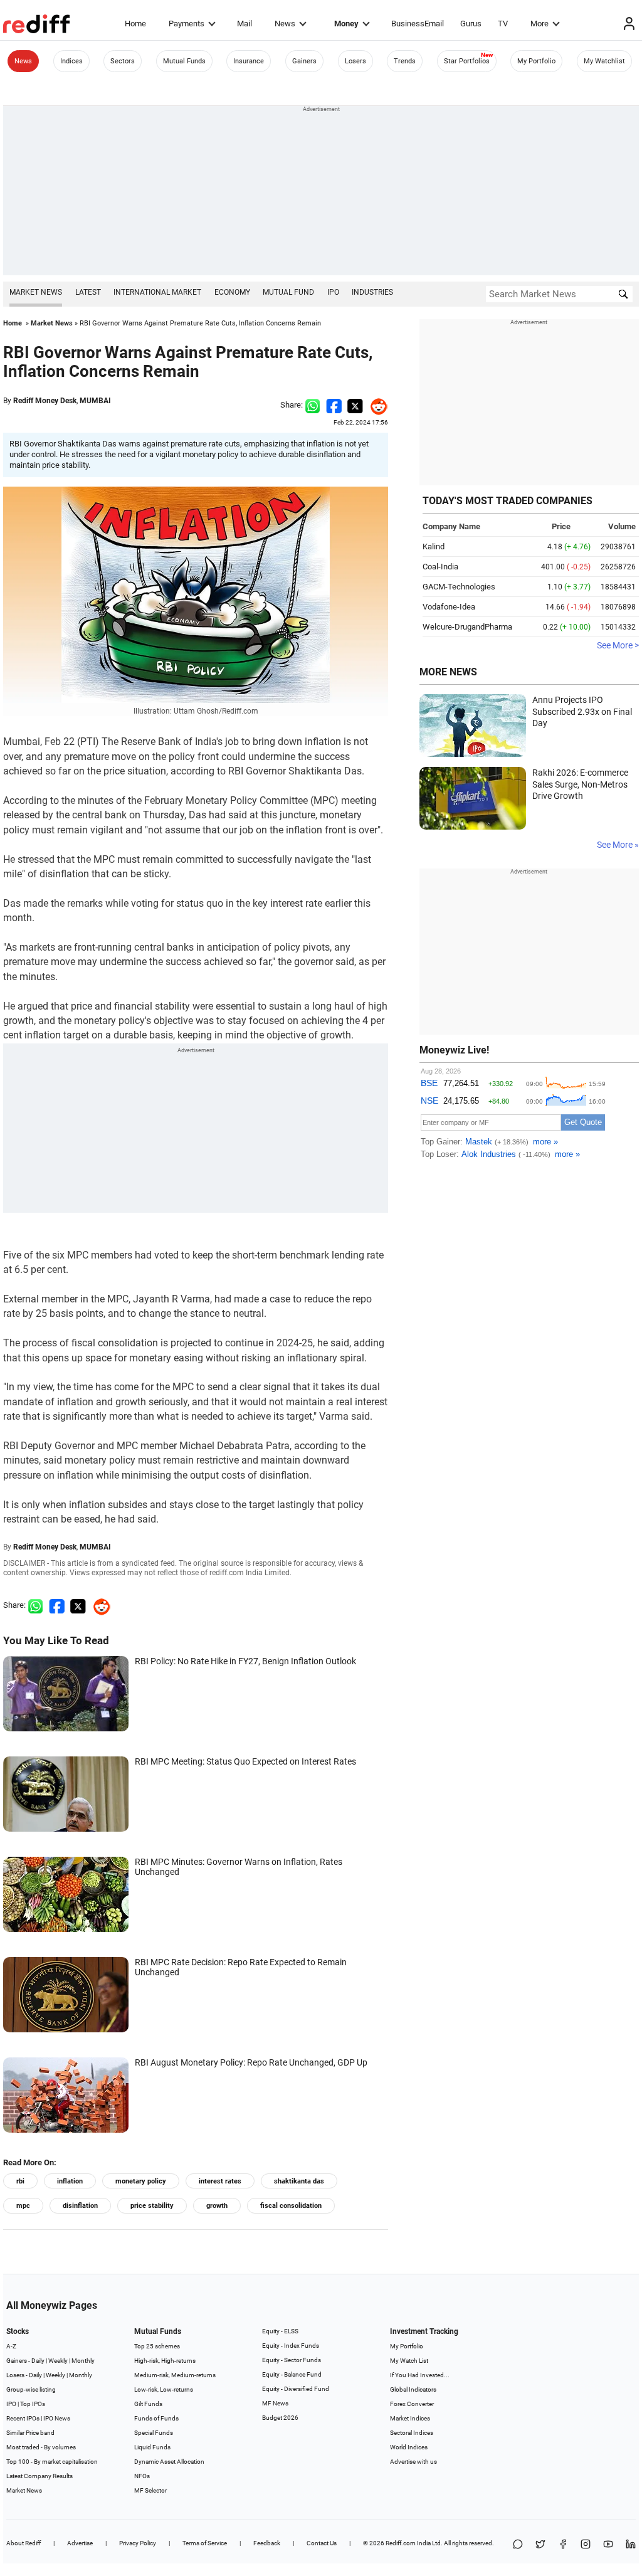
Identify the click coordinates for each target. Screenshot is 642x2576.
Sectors (123, 61)
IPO (333, 292)
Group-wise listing (31, 2389)
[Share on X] (540, 2545)
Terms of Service (205, 2543)
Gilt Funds (148, 2404)
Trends (405, 61)
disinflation (80, 2206)
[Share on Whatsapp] (313, 405)
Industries (372, 292)
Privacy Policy (138, 2543)
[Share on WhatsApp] (518, 2545)
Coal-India (440, 567)
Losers (355, 61)
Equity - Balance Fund (292, 2374)
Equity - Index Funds (291, 2346)
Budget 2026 (280, 2418)
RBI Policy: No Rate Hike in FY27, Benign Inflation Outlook (245, 1661)
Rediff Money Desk (45, 401)
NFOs (142, 2476)
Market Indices (410, 2418)
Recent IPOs (23, 2418)
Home (135, 24)
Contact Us (322, 2543)
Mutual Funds (184, 61)
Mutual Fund (288, 292)
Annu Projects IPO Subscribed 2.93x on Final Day (582, 711)
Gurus (471, 24)
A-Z (11, 2346)
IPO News (57, 2418)
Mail (245, 24)
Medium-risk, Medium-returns (175, 2375)
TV (503, 24)
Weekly (58, 2361)
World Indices (409, 2447)
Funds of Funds (156, 2418)
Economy (232, 292)
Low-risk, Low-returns (164, 2389)
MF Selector (150, 2490)
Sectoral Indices (412, 2433)
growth (217, 2206)
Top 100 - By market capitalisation (52, 2462)
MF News (275, 2403)
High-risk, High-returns (165, 2361)
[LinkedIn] (631, 2545)
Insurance (249, 61)
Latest (88, 292)
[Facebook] (563, 2545)
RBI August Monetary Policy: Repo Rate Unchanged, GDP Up (251, 2062)
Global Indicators (413, 2389)
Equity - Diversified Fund (296, 2389)
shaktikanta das (299, 2181)
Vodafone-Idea (449, 607)
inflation (70, 2181)
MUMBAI (95, 401)
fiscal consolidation (291, 2206)
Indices (71, 61)
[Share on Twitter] (355, 405)
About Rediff (24, 2543)
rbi (20, 2181)
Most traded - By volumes (41, 2447)
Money (346, 24)
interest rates (220, 2181)
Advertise (80, 2543)
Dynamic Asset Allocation (169, 2462)
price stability (152, 2206)
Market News (36, 292)
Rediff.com (401, 2543)
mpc (23, 2206)
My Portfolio (536, 61)
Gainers (304, 61)
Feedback (267, 2543)
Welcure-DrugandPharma (467, 627)
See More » (618, 845)
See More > (618, 645)
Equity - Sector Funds (292, 2360)
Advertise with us (413, 2462)
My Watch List (409, 2361)
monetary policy (141, 2181)
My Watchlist (604, 61)
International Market (157, 292)
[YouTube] (608, 2545)
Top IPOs (33, 2404)
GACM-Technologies (459, 587)
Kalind (434, 546)
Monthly (83, 2361)
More (539, 24)
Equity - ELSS (280, 2331)
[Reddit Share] (376, 405)
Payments (187, 24)
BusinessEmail (418, 24)
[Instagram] (586, 2545)
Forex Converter (412, 2404)
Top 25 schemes (157, 2346)
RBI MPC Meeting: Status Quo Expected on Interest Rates (245, 1761)
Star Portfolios (467, 61)
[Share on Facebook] (334, 405)
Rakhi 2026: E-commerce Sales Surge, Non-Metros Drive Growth (580, 784)
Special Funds (154, 2433)
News (285, 24)
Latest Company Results (39, 2476)
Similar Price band (30, 2433)
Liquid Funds (152, 2447)
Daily (38, 2361)
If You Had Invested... (420, 2375)
